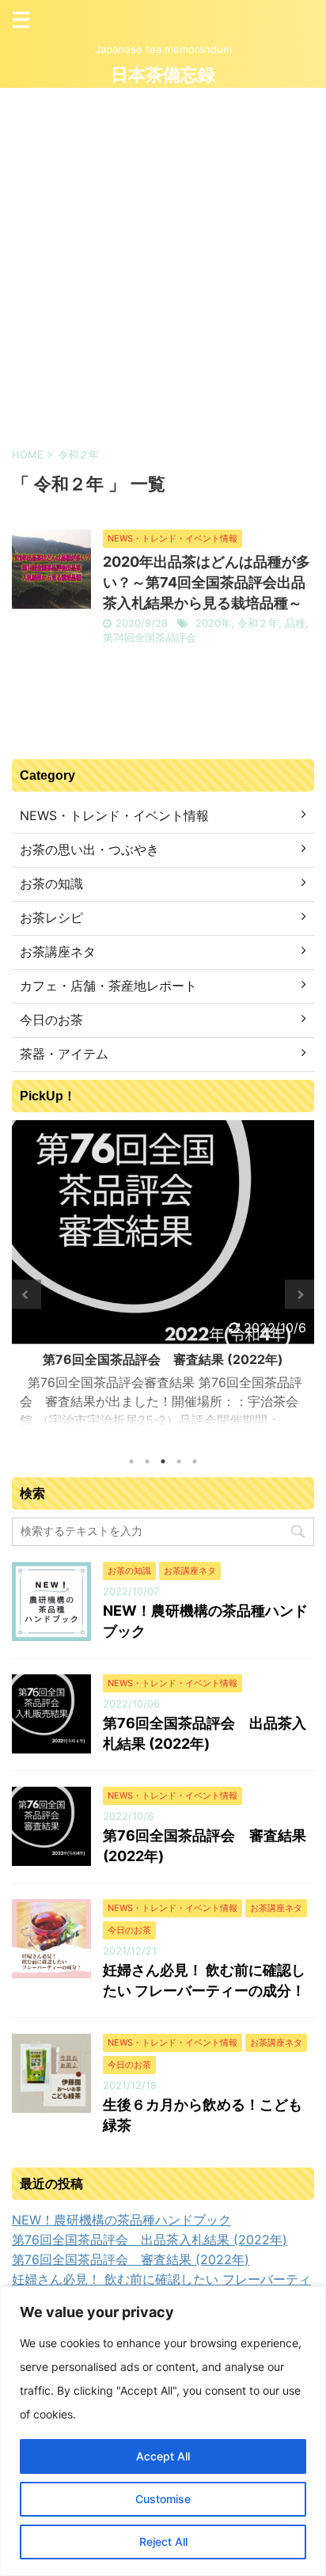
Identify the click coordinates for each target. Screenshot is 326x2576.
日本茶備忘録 (163, 75)
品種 (295, 623)
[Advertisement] (163, 259)
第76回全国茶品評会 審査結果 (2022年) (131, 2259)
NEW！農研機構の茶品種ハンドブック (121, 2220)
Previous (27, 1295)
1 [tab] (131, 1461)
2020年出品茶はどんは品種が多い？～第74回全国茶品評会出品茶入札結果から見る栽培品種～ (207, 582)
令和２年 (258, 623)
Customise (163, 2499)
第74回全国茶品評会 (150, 637)
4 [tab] (179, 1461)
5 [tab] (195, 1461)
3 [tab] (163, 1461)
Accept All (163, 2456)
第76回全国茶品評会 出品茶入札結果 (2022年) (150, 2240)
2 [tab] (147, 1461)
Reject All (163, 2542)
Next (299, 1295)
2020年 (213, 623)
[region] (163, 2431)
